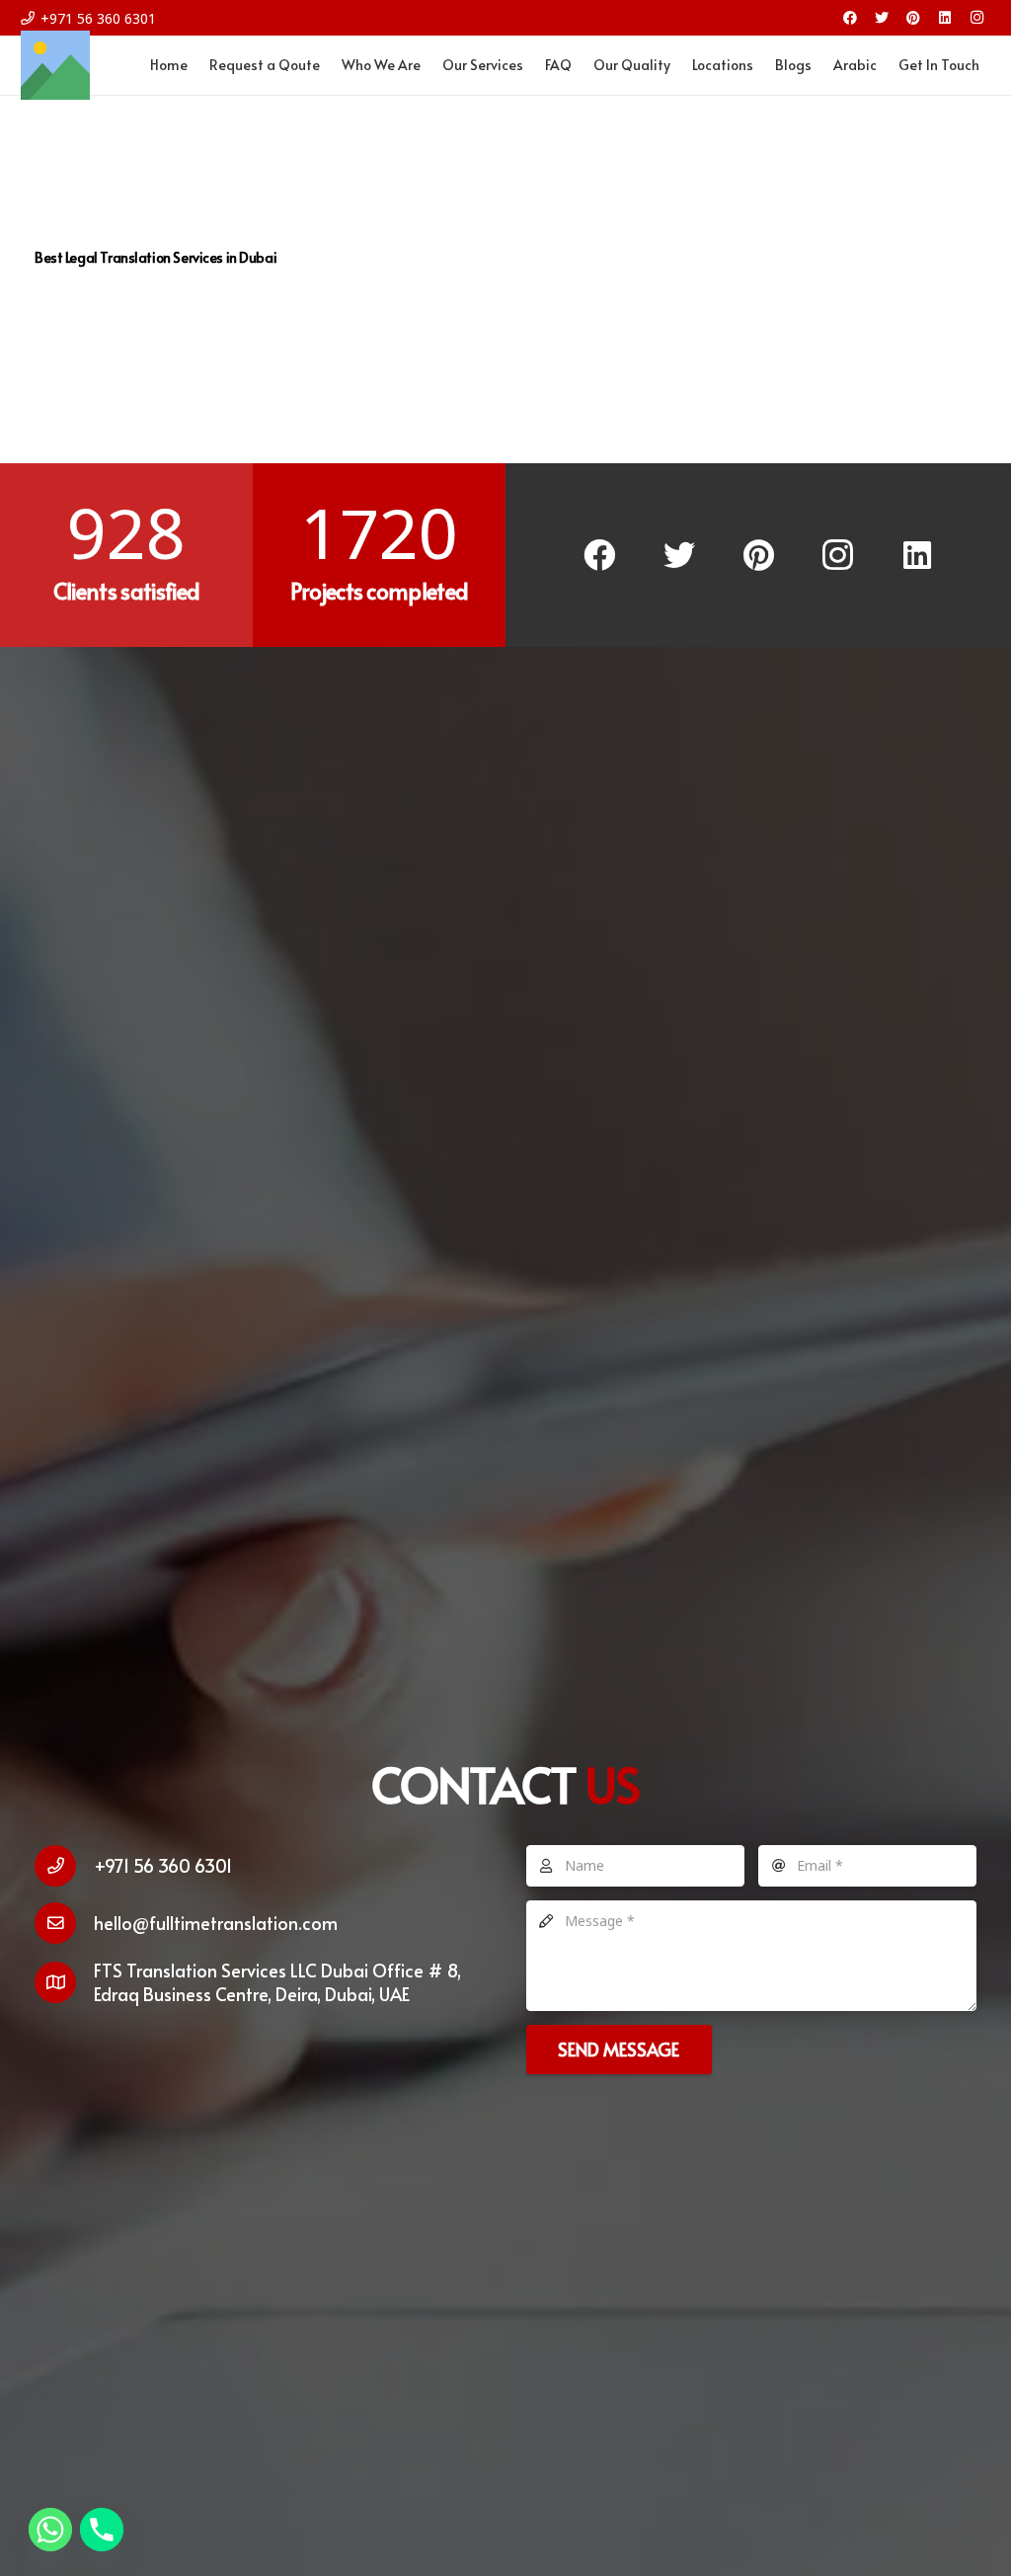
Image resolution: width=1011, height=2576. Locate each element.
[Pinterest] (913, 18)
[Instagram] (976, 18)
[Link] (55, 65)
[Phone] (102, 2530)
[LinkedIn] (945, 18)
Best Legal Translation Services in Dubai (156, 257)
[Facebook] (850, 18)
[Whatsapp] (50, 2530)
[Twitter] (882, 18)
